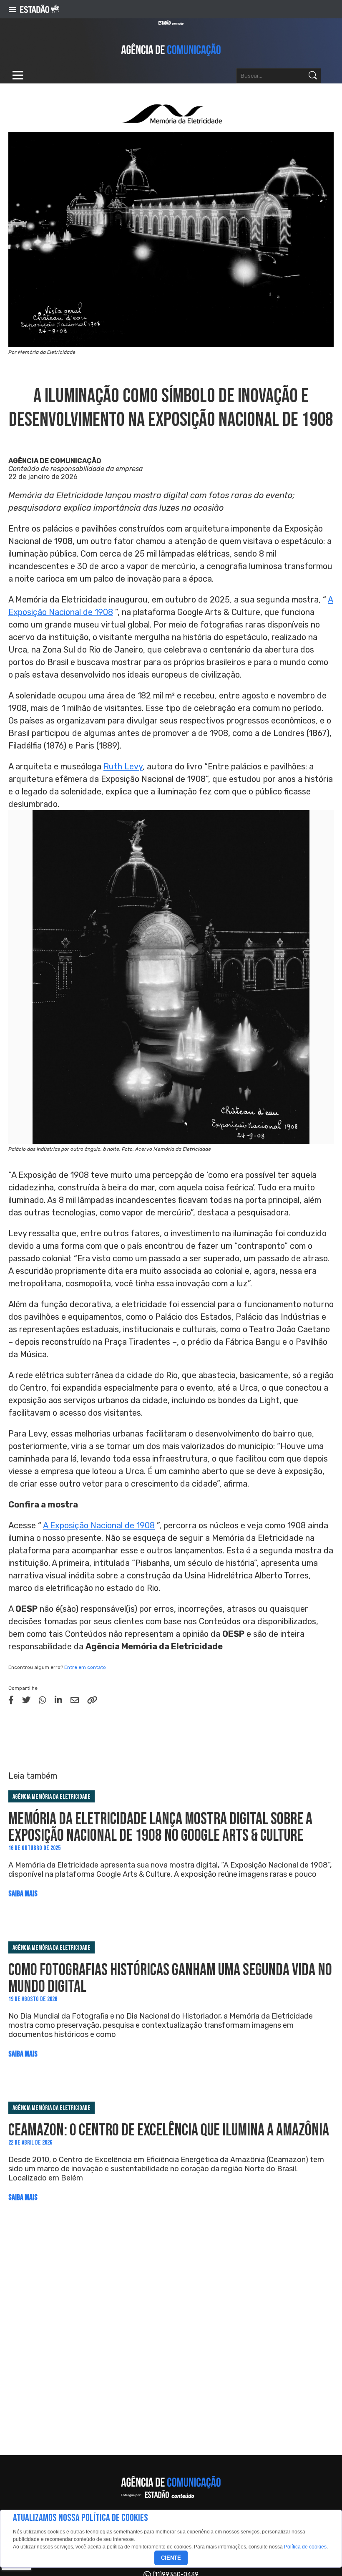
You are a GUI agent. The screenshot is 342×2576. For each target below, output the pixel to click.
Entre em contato (85, 1667)
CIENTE (171, 2558)
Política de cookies (305, 2547)
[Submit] (313, 76)
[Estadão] (40, 9)
